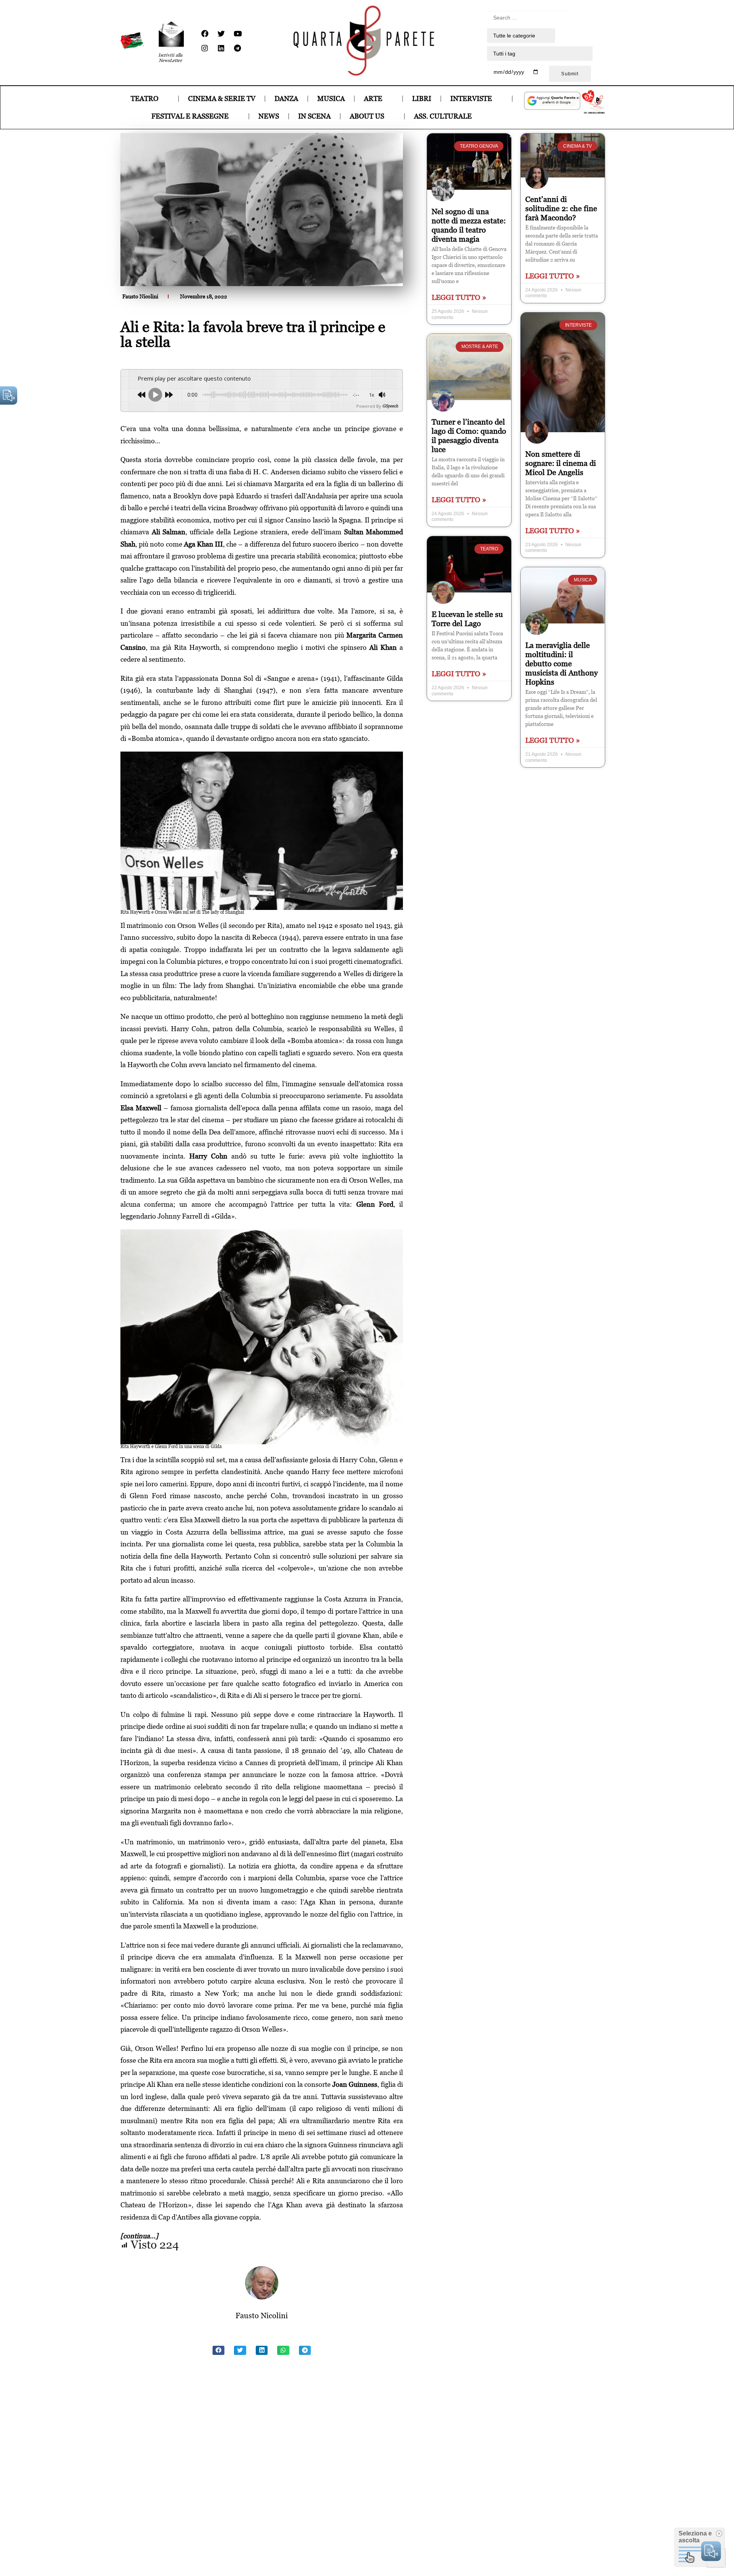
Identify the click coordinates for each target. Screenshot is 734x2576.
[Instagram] (205, 48)
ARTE (373, 98)
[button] (219, 2350)
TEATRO (145, 98)
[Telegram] (237, 48)
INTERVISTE (471, 98)
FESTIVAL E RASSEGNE (190, 116)
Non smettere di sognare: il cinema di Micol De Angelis (561, 463)
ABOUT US (367, 116)
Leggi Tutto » (459, 297)
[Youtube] (237, 34)
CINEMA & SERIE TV (222, 98)
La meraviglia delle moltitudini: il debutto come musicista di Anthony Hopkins (562, 664)
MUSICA (331, 98)
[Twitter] (221, 34)
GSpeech (390, 406)
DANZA (286, 98)
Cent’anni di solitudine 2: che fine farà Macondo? (561, 208)
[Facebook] (205, 34)
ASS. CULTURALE (443, 116)
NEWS (269, 116)
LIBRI (422, 98)
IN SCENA (314, 116)
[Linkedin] (221, 48)
